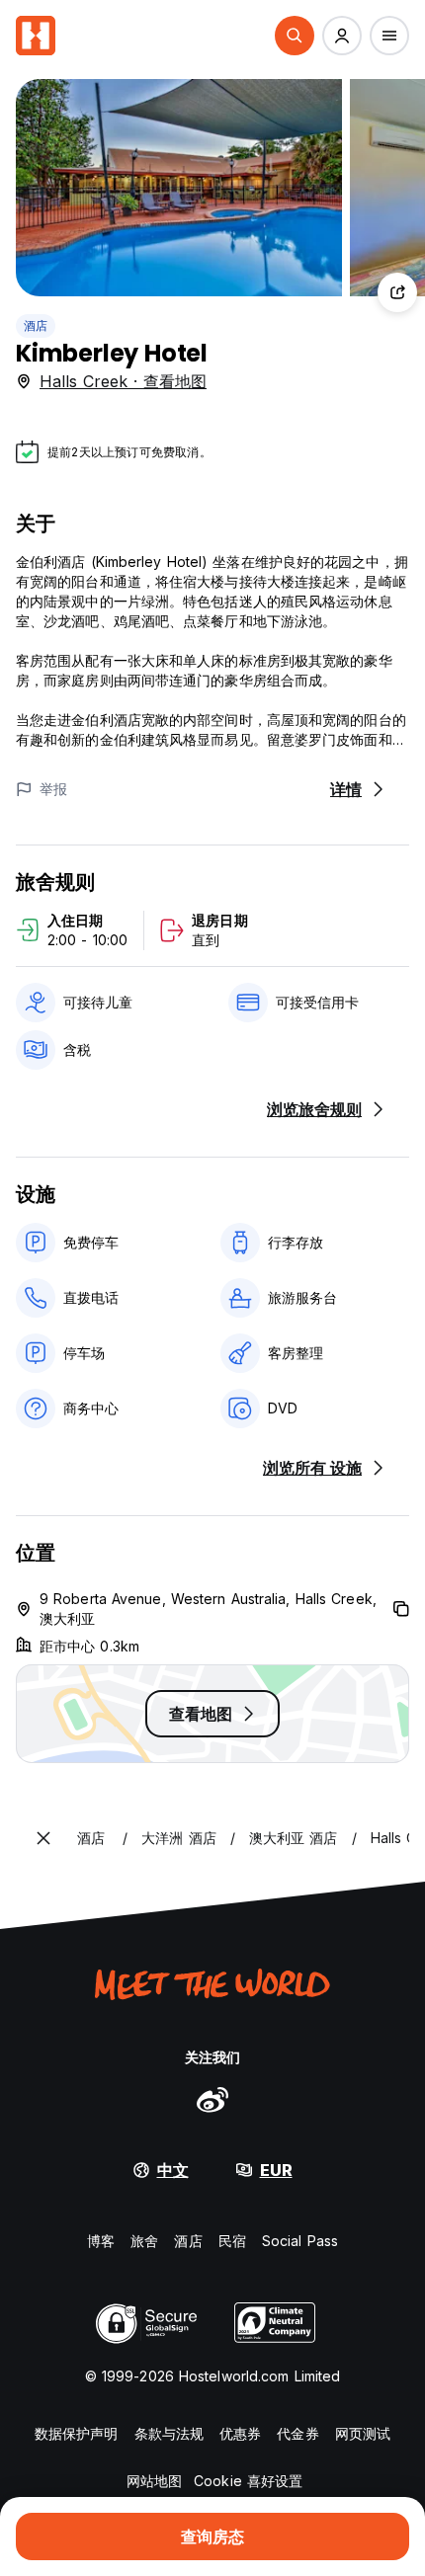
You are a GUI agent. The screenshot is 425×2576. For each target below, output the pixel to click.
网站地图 (154, 2481)
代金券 (297, 2433)
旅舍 (144, 2241)
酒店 (36, 325)
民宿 (232, 2241)
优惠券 (240, 2433)
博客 (101, 2241)
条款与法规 (170, 2433)
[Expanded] (43, 1838)
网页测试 (363, 2433)
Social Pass (300, 2241)
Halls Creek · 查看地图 (123, 381)
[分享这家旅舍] (397, 292)
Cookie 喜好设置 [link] (248, 2481)
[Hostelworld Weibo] (212, 2099)
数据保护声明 (77, 2433)
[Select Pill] (295, 36)
